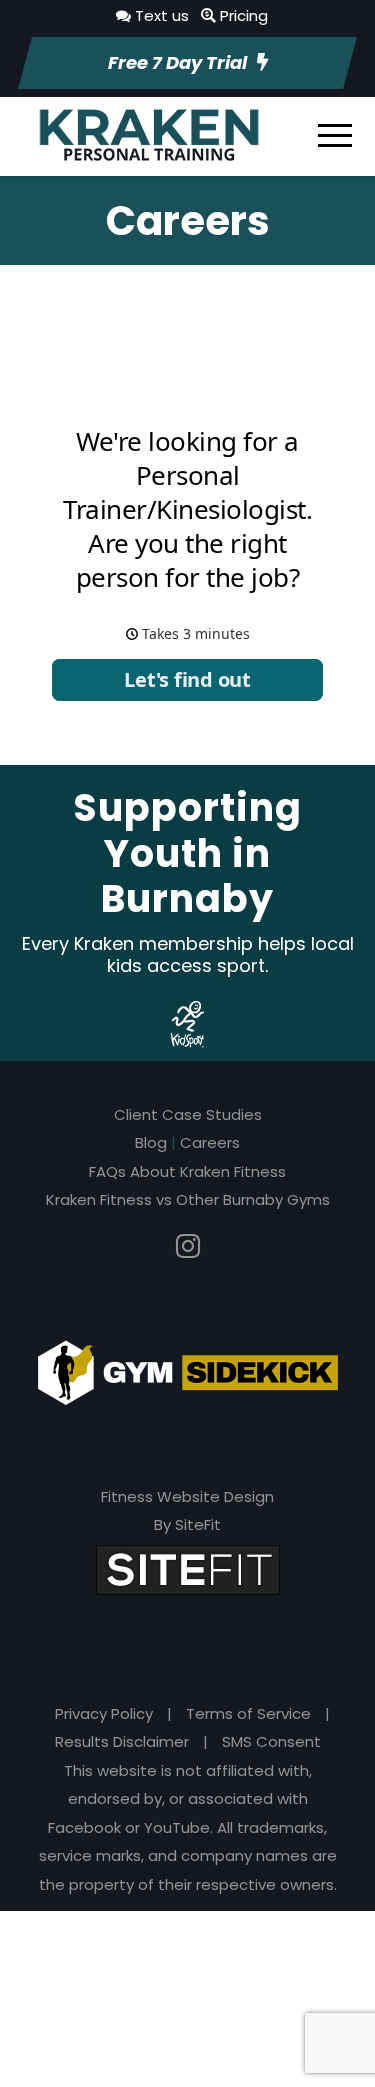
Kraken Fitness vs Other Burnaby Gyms (188, 1199)
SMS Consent (271, 1741)
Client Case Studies (188, 1114)
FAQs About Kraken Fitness (187, 1171)
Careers (210, 1142)
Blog (151, 1142)
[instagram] (188, 1246)
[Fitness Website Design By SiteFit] (188, 1568)
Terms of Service (248, 1713)
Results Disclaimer (122, 1741)
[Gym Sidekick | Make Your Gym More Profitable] (188, 1371)
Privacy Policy (104, 1713)
